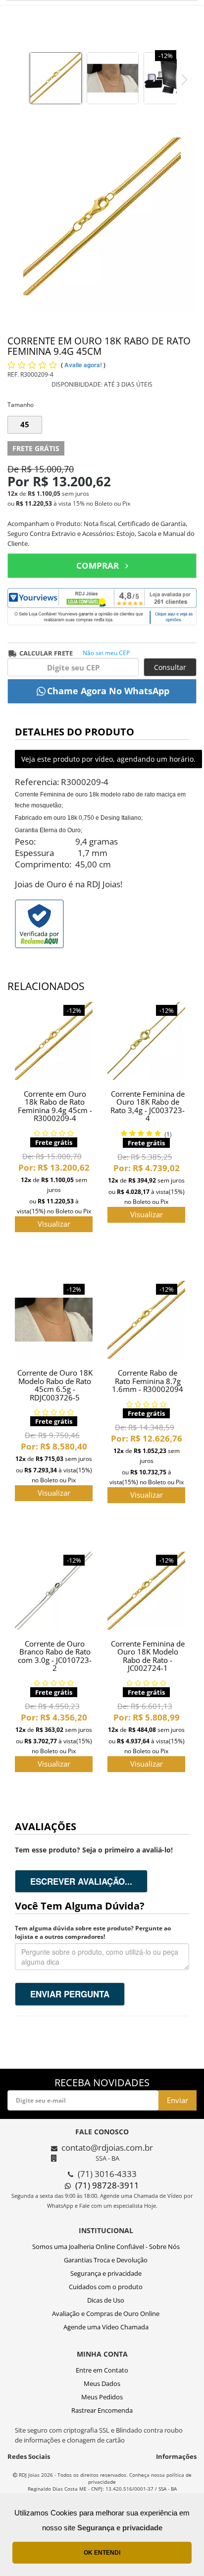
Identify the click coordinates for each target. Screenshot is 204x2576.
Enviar (178, 2100)
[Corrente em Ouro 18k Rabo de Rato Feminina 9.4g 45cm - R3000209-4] (54, 1041)
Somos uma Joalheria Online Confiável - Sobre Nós (106, 2246)
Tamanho (21, 405)
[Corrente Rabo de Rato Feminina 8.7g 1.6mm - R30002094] (146, 1320)
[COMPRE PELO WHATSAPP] (102, 691)
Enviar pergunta (70, 1994)
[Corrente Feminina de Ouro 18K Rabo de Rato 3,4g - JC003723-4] (146, 1041)
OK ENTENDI (102, 2553)
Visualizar (54, 1224)
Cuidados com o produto (106, 2287)
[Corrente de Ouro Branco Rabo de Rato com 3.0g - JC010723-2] (54, 1591)
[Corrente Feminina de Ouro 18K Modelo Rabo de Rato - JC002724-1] (146, 1591)
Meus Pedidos (102, 2397)
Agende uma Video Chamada (106, 2327)
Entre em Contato (102, 2370)
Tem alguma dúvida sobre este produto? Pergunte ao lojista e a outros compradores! (93, 1932)
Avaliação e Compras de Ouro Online (106, 2313)
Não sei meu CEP (106, 653)
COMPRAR (98, 565)
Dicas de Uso (106, 2300)
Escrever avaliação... (81, 1881)
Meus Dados (102, 2383)
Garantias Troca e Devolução (106, 2260)
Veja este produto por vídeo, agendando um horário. (108, 759)
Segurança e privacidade (106, 2273)
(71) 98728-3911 (107, 2185)
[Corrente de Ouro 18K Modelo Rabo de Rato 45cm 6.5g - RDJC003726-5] (54, 1320)
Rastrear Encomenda (102, 2410)
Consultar (170, 667)
